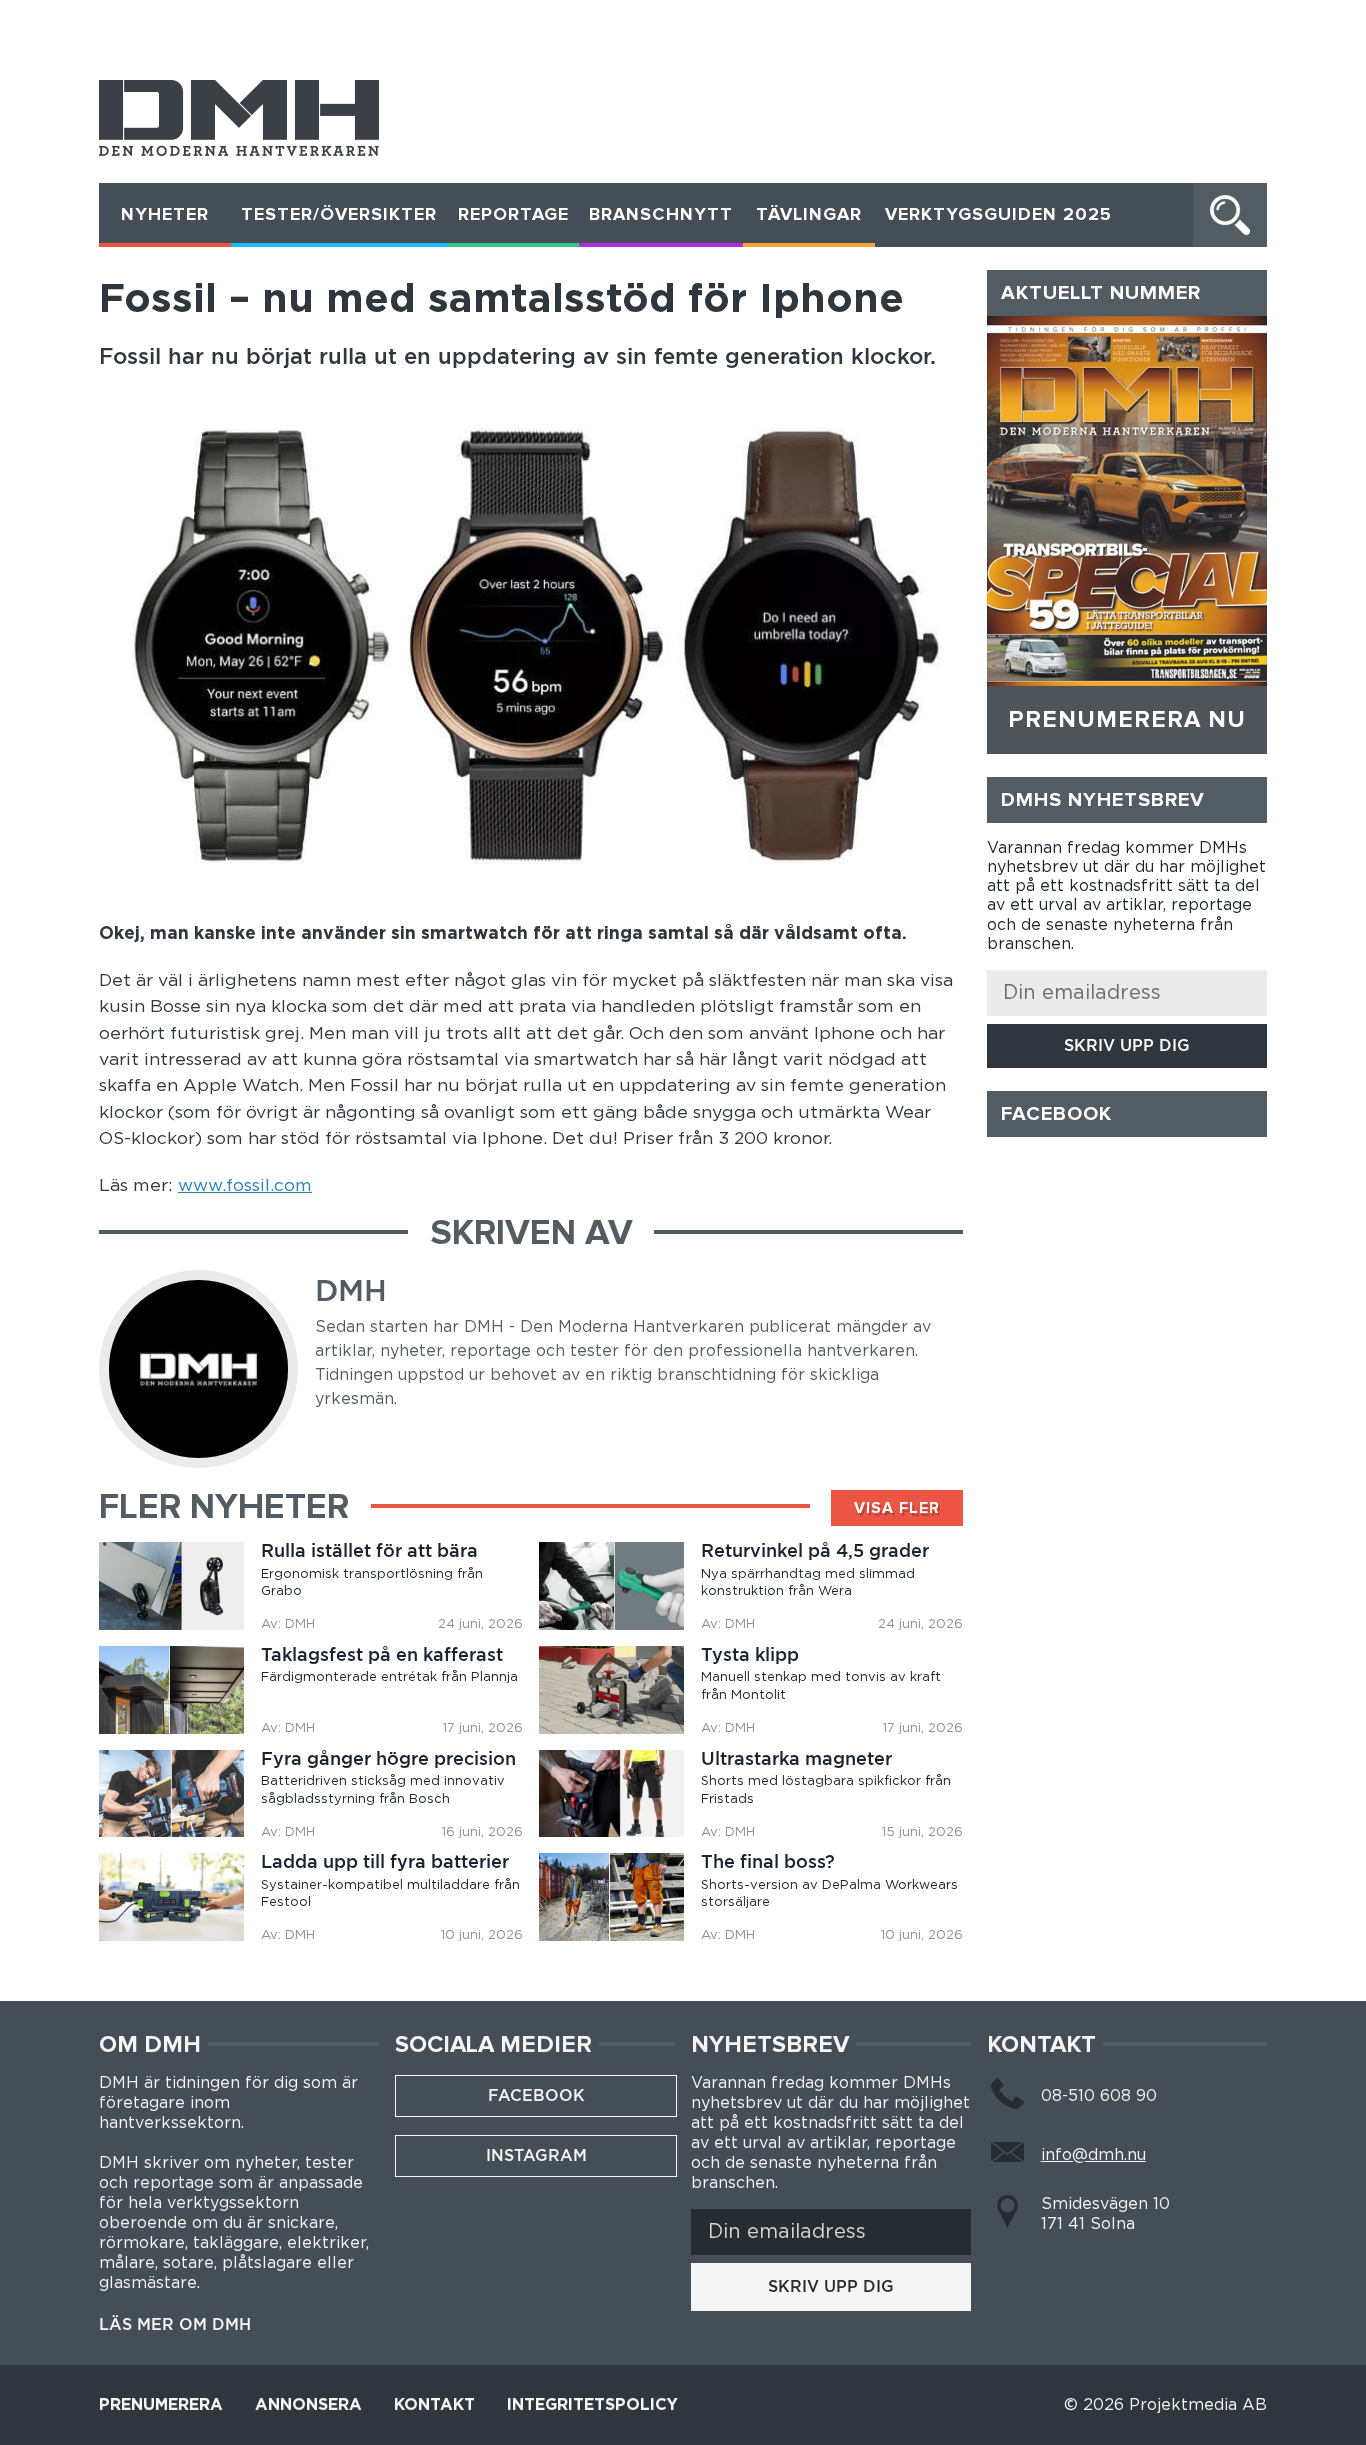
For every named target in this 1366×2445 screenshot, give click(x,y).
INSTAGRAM (536, 2155)
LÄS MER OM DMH (175, 2325)
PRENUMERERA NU (1127, 720)
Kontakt (434, 2405)
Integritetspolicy (592, 2405)
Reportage (513, 215)
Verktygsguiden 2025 (998, 215)
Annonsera (308, 2405)
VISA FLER (897, 1508)
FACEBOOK (536, 2095)
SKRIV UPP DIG (1127, 1045)
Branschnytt (661, 215)
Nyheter (165, 215)
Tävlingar (809, 215)
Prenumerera (161, 2405)
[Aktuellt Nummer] (1127, 501)
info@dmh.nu (1093, 2155)
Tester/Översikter (339, 215)
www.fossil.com (245, 1186)
